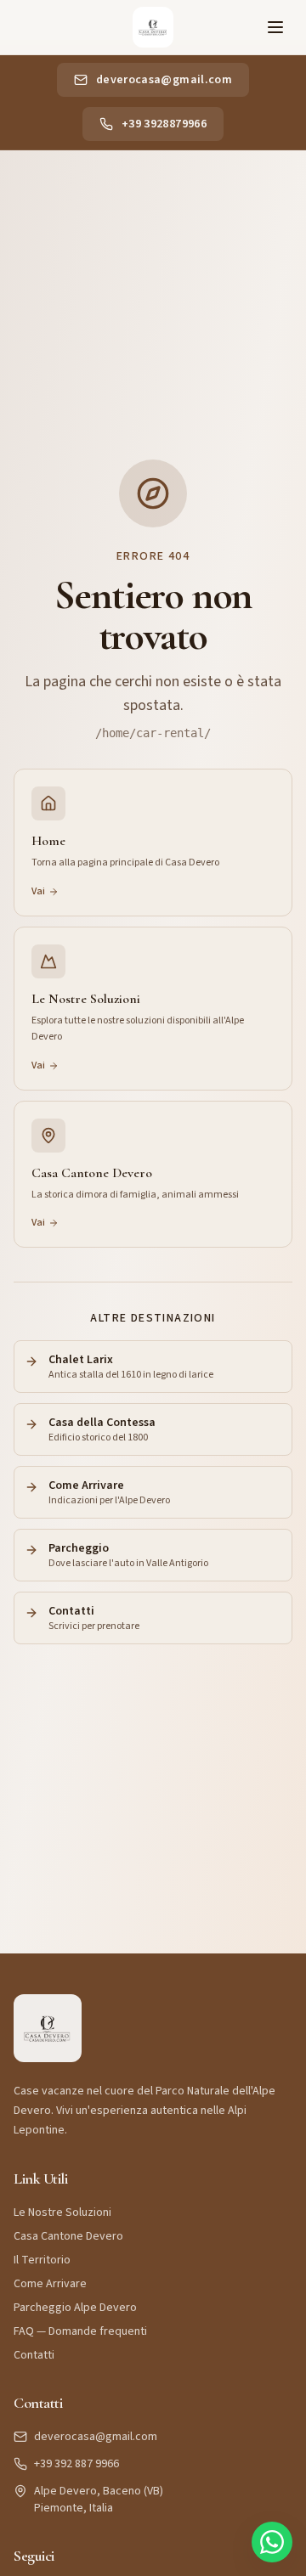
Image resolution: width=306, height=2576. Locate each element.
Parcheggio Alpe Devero (75, 2308)
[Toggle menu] (275, 27)
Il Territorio (42, 2260)
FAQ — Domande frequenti (80, 2331)
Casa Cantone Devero (68, 2236)
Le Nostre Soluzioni (62, 2212)
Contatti (34, 2355)
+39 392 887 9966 (76, 2464)
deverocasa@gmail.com (96, 2437)
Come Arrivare (50, 2284)
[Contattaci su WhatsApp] (272, 2542)
